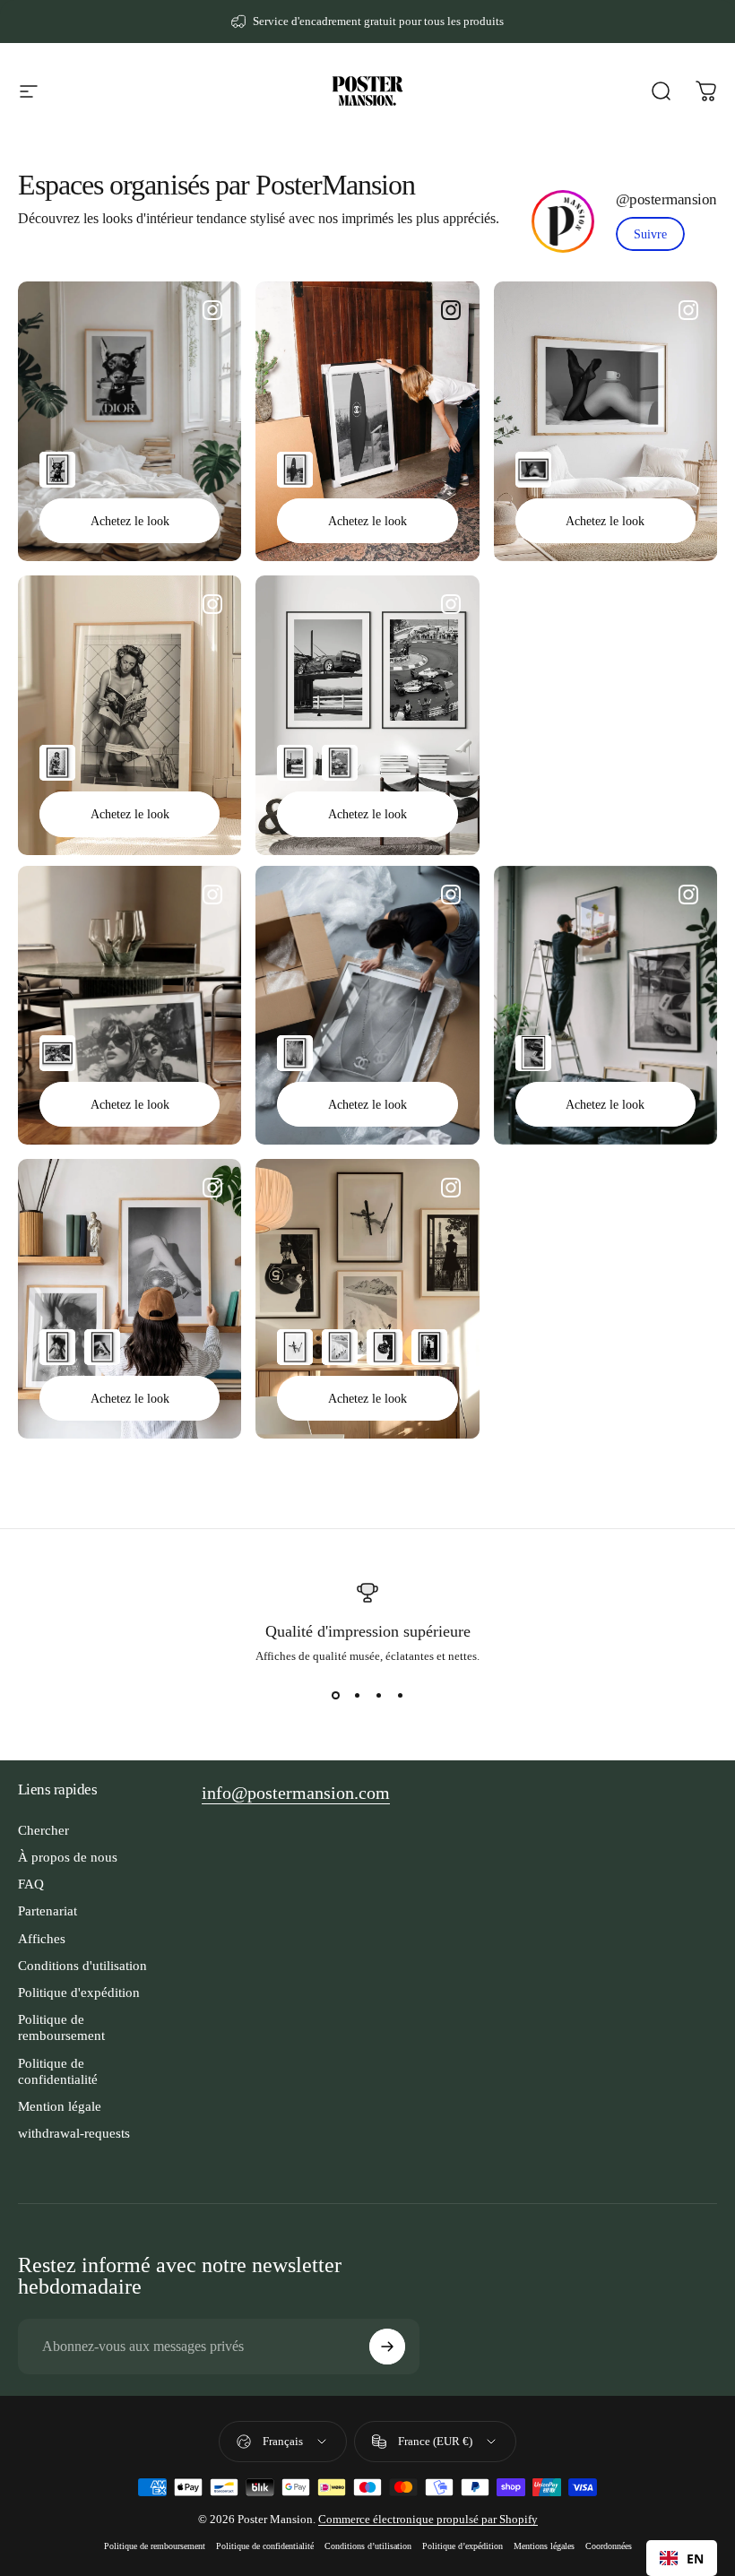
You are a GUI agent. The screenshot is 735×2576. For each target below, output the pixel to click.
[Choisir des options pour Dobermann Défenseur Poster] (57, 470)
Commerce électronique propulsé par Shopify (428, 2519)
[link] (650, 234)
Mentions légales (544, 2546)
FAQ (31, 1884)
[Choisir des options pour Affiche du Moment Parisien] (429, 1347)
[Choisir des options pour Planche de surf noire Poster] (295, 470)
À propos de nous (68, 1857)
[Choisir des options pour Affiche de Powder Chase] (340, 1347)
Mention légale (60, 2106)
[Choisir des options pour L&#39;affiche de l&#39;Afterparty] (385, 1347)
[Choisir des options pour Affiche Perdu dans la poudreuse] (295, 1347)
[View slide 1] (335, 1696)
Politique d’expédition (463, 2546)
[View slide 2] (357, 1696)
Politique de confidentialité (58, 2071)
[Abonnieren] (387, 2347)
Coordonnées (609, 2546)
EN (695, 2559)
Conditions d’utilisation (368, 2546)
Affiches (42, 1939)
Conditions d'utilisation (82, 1966)
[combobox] (682, 2558)
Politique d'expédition (79, 1993)
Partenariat (48, 1911)
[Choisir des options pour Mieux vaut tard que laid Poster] (533, 470)
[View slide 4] (400, 1696)
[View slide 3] (378, 1696)
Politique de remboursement (61, 2027)
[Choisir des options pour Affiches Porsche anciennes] (295, 763)
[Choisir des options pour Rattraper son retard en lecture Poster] (57, 763)
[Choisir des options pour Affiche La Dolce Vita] (57, 1053)
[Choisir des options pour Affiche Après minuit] (102, 1347)
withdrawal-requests (74, 2133)
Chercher (43, 1830)
